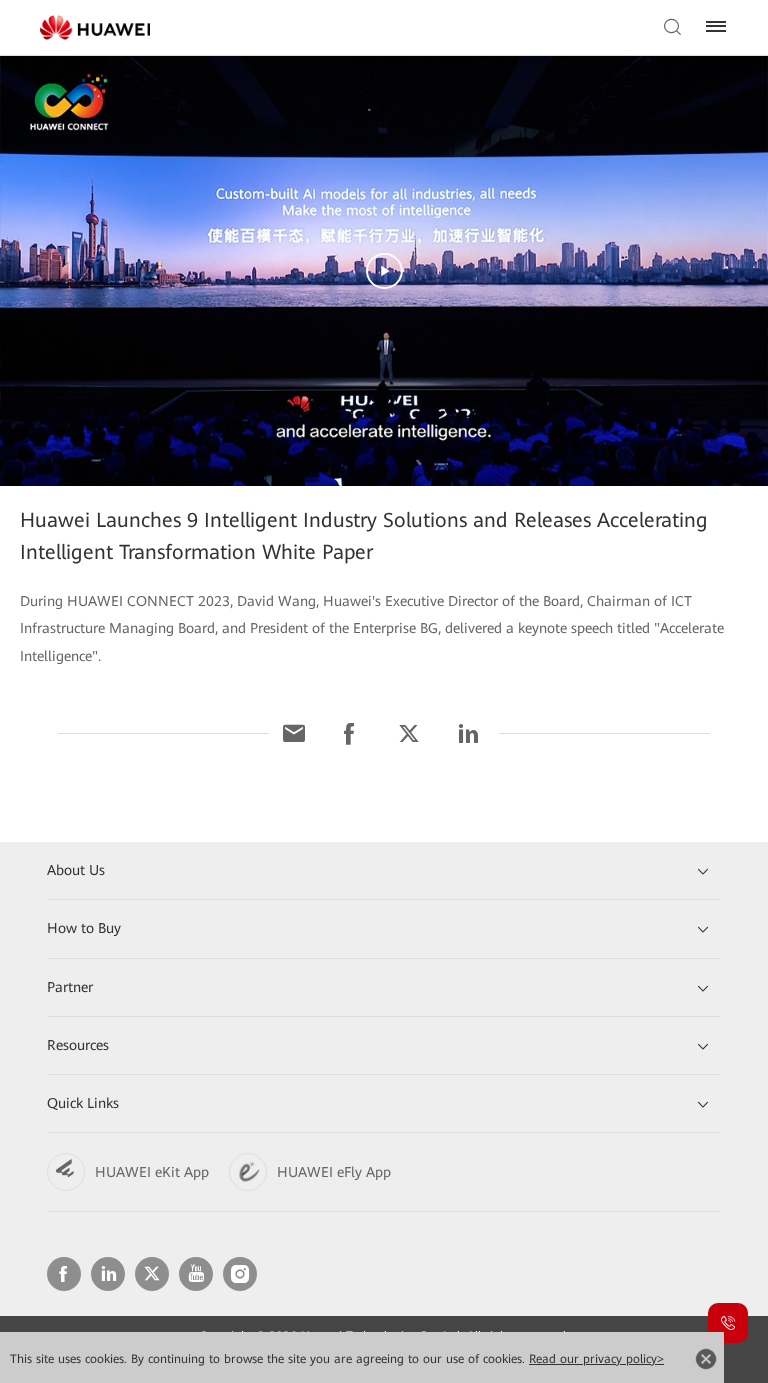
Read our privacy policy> (596, 1359)
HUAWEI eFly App (334, 1172)
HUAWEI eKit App (152, 1172)
